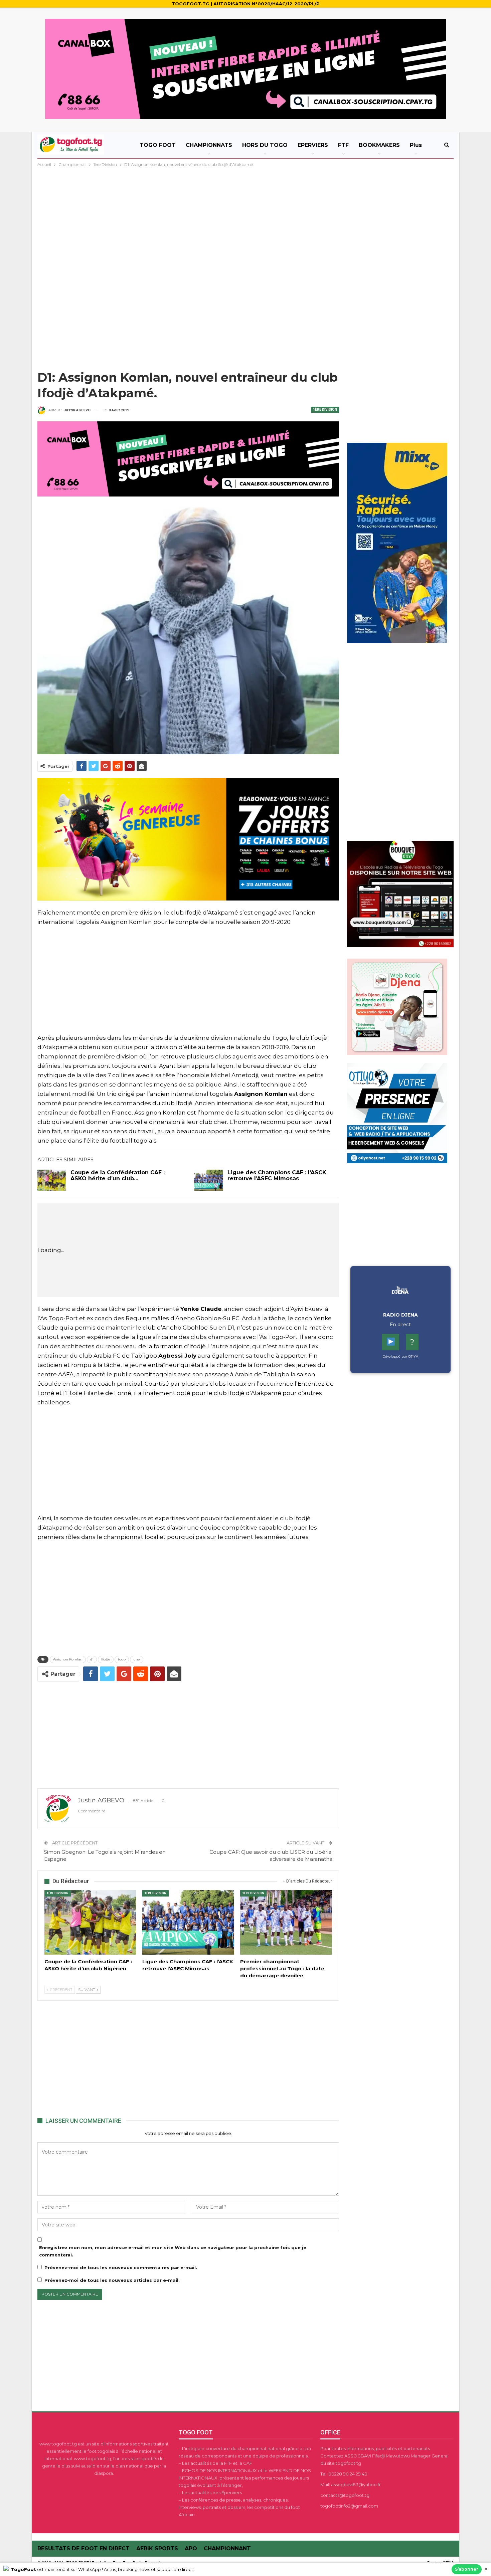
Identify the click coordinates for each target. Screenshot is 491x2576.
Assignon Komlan (68, 1659)
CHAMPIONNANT (227, 2548)
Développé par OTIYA (400, 1356)
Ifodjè (106, 1659)
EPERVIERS (313, 145)
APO (191, 2548)
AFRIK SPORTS (157, 2548)
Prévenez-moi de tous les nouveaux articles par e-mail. (112, 2280)
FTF (343, 145)
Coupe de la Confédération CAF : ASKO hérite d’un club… (118, 1175)
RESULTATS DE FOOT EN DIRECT (84, 2548)
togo (122, 1659)
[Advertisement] (246, 218)
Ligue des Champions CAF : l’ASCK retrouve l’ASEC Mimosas (277, 1175)
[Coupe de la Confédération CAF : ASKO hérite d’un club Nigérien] (52, 1180)
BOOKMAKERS (379, 145)
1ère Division (325, 410)
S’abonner (467, 2569)
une (137, 1659)
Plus (416, 145)
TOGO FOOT (158, 145)
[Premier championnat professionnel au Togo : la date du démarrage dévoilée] (286, 1922)
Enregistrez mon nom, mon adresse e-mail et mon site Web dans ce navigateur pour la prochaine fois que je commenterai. (173, 2251)
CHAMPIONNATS (209, 145)
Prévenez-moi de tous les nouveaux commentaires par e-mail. (121, 2267)
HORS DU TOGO (265, 145)
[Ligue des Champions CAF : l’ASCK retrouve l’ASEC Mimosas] (209, 1180)
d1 (92, 1659)
